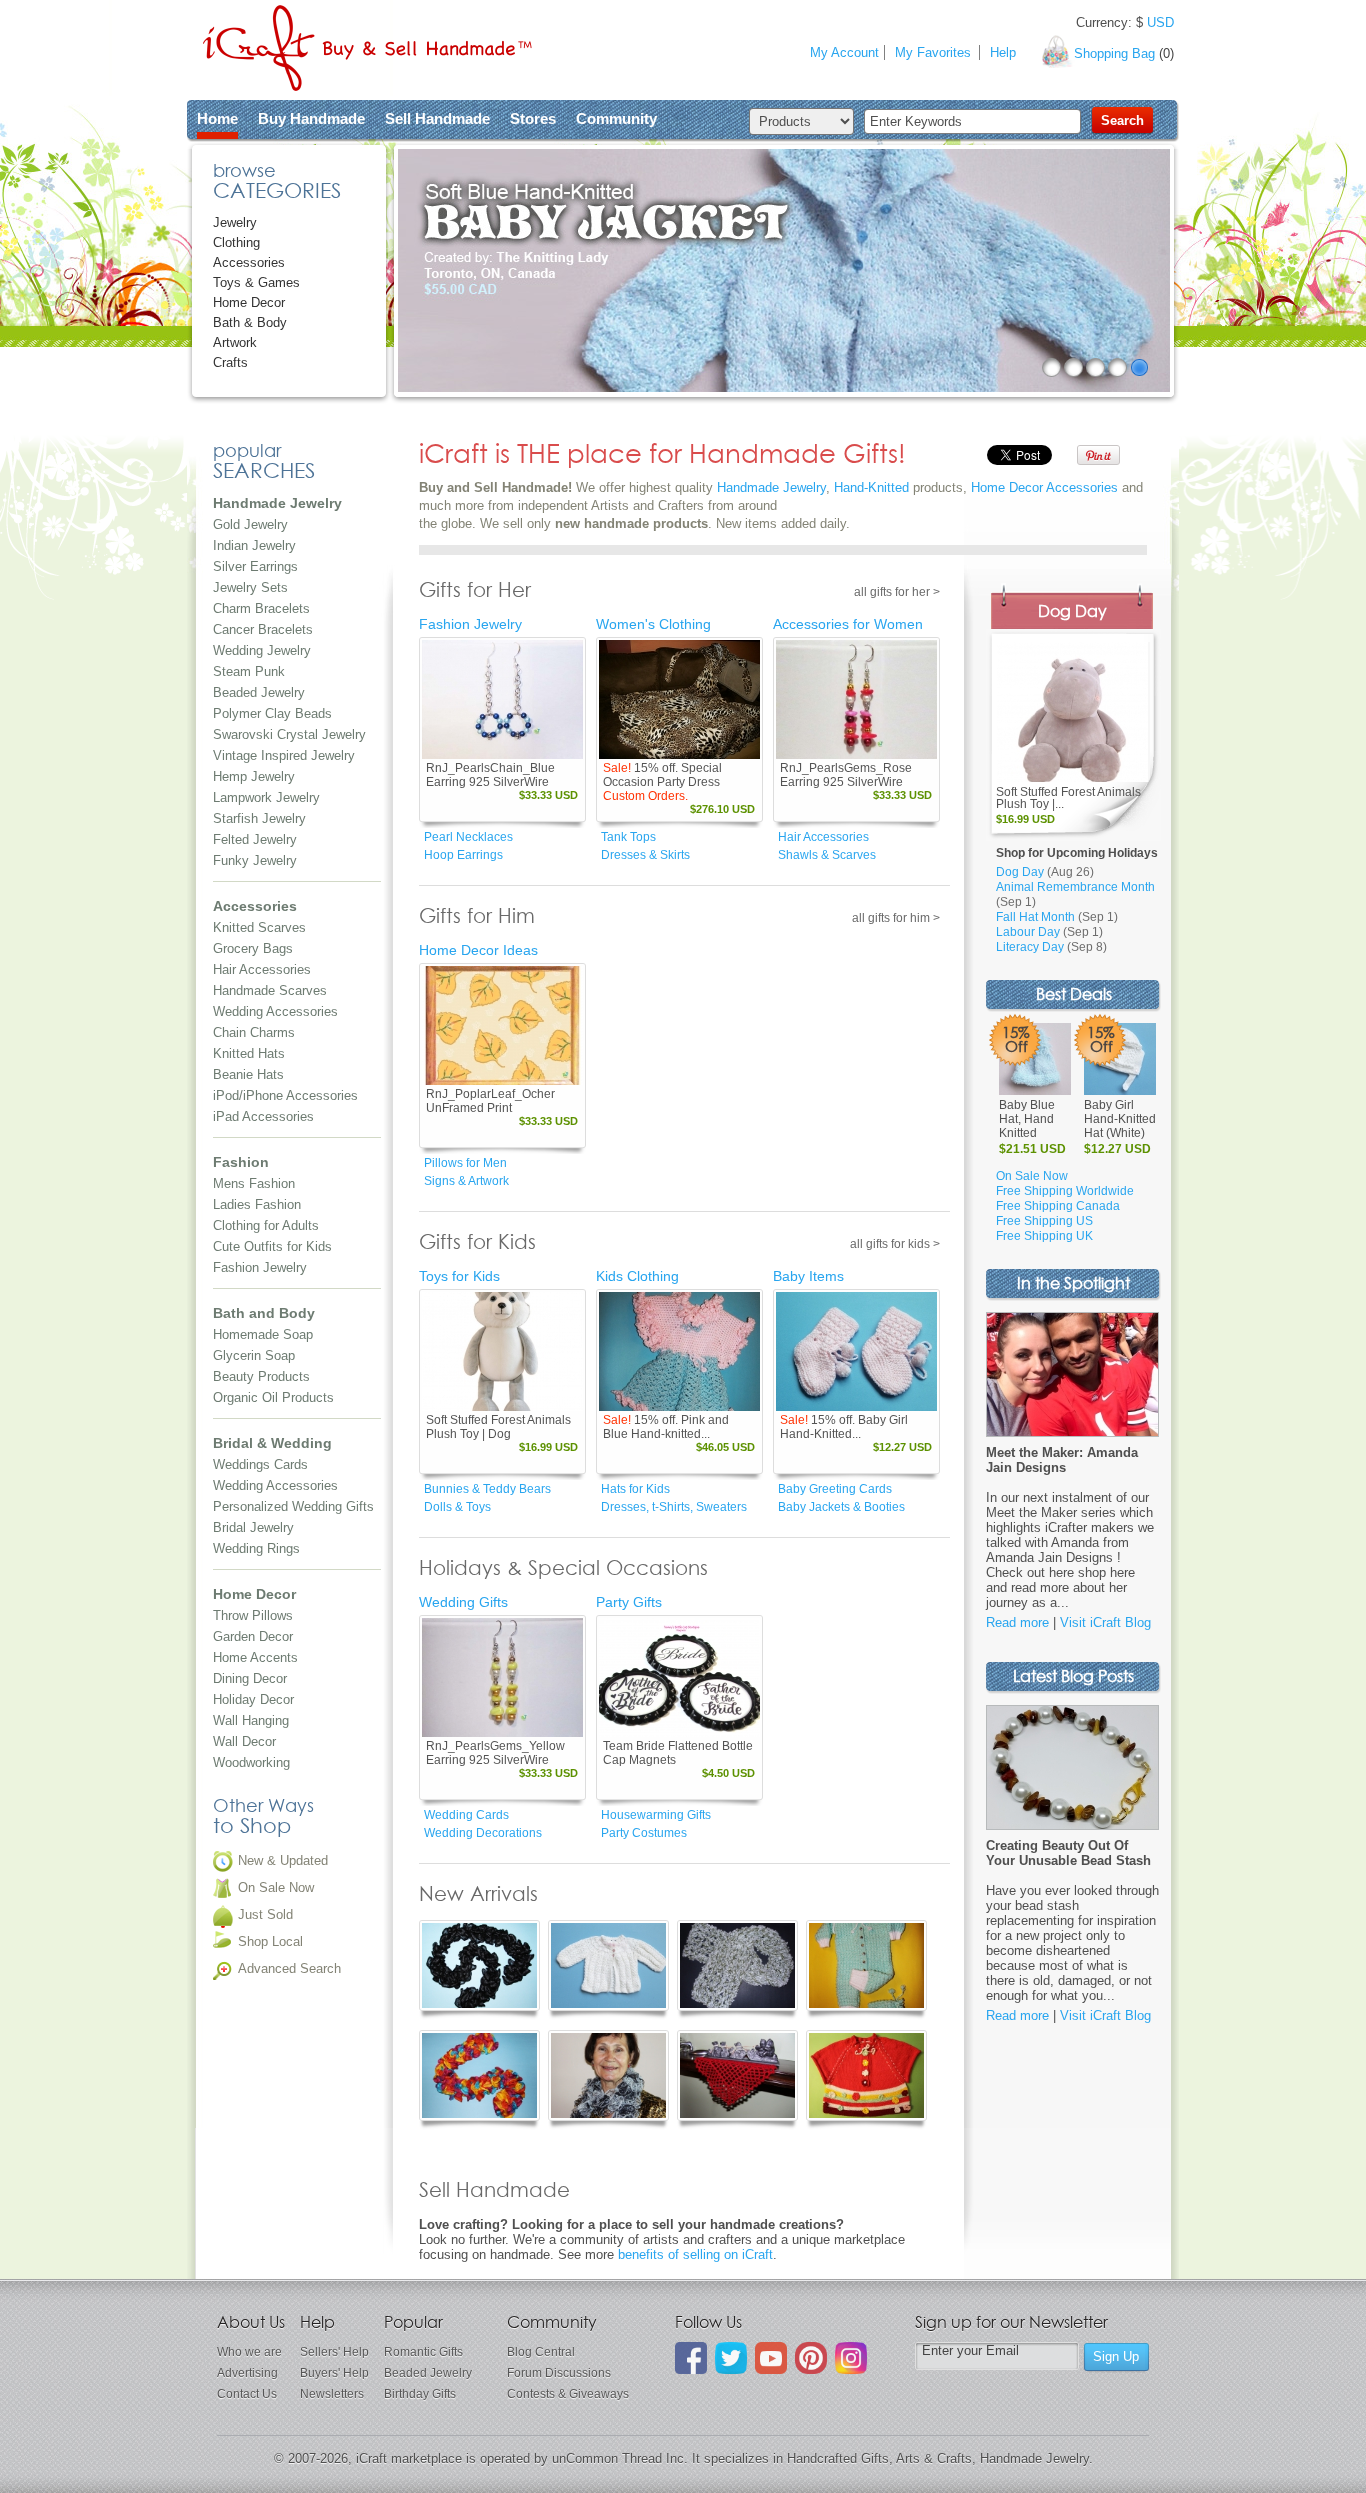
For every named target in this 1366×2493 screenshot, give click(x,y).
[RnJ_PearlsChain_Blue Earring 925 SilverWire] (502, 699)
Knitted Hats (249, 1053)
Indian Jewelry (254, 545)
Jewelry (235, 222)
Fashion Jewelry (260, 1267)
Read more (1017, 1622)
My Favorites (933, 52)
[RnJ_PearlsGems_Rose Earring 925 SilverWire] (856, 699)
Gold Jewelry (250, 524)
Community (616, 118)
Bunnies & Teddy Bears (487, 1489)
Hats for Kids (635, 1489)
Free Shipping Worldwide (1065, 1191)
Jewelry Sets (250, 587)
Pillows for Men (465, 1163)
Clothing (236, 242)
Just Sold (265, 1914)
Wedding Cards (466, 1815)
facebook (691, 2358)
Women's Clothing (653, 624)
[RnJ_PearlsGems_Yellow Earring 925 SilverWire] (502, 1677)
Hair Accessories (262, 969)
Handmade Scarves (270, 990)
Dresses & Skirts (645, 855)
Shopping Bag (1114, 53)
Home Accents (255, 1657)
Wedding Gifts (463, 1602)
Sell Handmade (437, 118)
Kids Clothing (637, 1276)
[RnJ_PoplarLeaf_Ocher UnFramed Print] (502, 1025)
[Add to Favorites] (567, 745)
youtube (771, 2358)
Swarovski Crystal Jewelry (289, 734)
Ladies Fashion (257, 1204)
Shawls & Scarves (827, 855)
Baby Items (808, 1276)
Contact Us (247, 2394)
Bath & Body (250, 322)
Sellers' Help (334, 2352)
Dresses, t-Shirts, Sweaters (674, 1507)
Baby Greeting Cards (835, 1489)
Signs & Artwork (466, 1181)
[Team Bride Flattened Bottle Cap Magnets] (679, 1677)
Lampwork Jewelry (266, 797)
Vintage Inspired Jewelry (284, 755)
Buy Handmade (311, 118)
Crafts (230, 362)
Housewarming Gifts (656, 1815)
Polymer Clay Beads (272, 713)
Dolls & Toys (457, 1507)
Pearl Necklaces (468, 837)
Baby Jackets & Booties (841, 1507)
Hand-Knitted (871, 487)
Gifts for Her (475, 591)
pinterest (811, 2358)
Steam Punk (249, 671)
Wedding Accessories (275, 1011)
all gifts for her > (897, 592)
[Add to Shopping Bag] (539, 745)
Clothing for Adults (266, 1225)
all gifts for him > (896, 918)
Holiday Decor (253, 1699)
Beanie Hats (248, 1074)
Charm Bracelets (261, 608)
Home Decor (249, 302)
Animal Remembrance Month (1075, 887)
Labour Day (1028, 932)
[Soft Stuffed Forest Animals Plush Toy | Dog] (502, 1351)
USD (1160, 22)
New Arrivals (478, 1895)
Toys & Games (256, 282)
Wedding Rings (256, 1548)
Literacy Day (1030, 947)
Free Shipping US (1044, 1221)
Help (1003, 52)
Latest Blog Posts (1073, 1677)
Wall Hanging (251, 1720)
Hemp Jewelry (254, 776)
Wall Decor (244, 1741)
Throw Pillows (253, 1615)
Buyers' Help (334, 2373)
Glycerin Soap (254, 1355)
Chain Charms (254, 1032)
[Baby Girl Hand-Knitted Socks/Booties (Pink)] (856, 1351)
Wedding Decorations (483, 1833)
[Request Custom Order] (716, 745)
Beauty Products (261, 1376)
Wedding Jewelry (262, 650)
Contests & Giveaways (568, 2394)
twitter (731, 2358)
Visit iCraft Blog (1105, 1622)
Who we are (249, 2352)
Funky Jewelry (255, 860)
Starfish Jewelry (259, 818)
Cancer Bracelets (263, 629)
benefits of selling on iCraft (695, 2254)
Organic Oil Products (273, 1397)
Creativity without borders (367, 48)
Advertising (247, 2373)
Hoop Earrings (463, 855)
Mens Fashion (254, 1183)
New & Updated (283, 1860)
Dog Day (1072, 612)
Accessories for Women (848, 624)
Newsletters (332, 2394)
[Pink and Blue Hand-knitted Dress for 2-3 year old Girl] (679, 1351)
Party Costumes (644, 1833)
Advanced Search (289, 1968)
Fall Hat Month (1035, 917)
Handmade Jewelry (771, 487)
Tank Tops (628, 837)
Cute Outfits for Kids (272, 1246)
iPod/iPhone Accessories (285, 1095)
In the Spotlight (1073, 1284)
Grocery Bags (253, 948)
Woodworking (251, 1762)
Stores (533, 118)
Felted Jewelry (255, 839)
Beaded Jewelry (259, 692)
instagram (851, 2358)
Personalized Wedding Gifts (293, 1506)
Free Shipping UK (1044, 1236)
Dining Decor (250, 1678)
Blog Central (541, 2352)
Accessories (249, 262)
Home (217, 118)
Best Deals (1074, 995)
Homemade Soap (263, 1334)
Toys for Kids (459, 1276)
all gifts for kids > (895, 1244)
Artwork (235, 342)
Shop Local (270, 1941)
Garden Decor (253, 1636)
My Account (844, 52)
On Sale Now (276, 1887)
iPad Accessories (263, 1116)
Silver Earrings (255, 566)
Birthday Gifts (420, 2394)
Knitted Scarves (259, 927)
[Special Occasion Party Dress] (679, 699)
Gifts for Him (477, 917)
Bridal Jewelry (253, 1527)
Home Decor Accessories (1044, 487)
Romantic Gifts (423, 2352)
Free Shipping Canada (1058, 1206)
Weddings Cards (260, 1464)
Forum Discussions (559, 2373)
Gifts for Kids (477, 1243)
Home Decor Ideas (478, 950)
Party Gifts (629, 1602)
